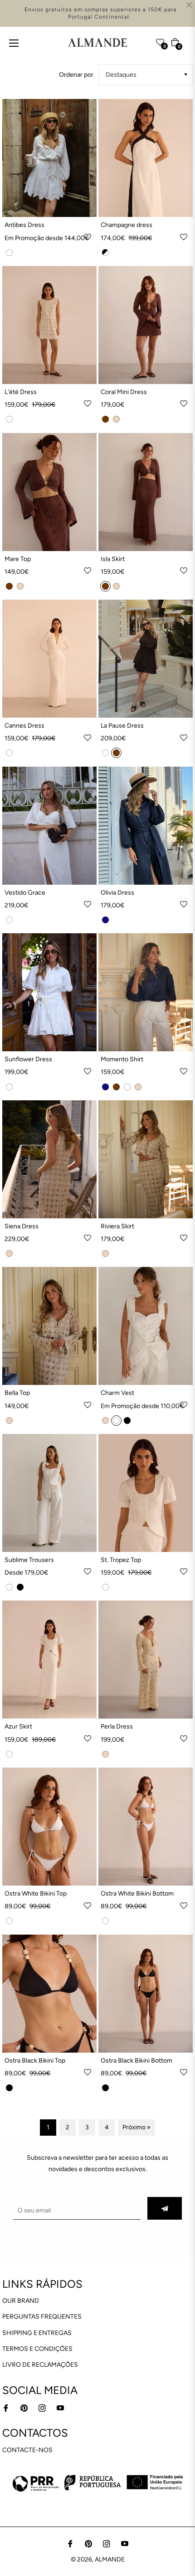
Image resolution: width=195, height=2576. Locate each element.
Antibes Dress (24, 225)
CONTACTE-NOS (27, 2450)
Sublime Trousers (29, 1560)
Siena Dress (22, 1226)
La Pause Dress (122, 726)
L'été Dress (21, 392)
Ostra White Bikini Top (36, 1894)
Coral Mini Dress (124, 392)
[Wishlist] (142, 40)
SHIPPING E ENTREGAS (37, 2333)
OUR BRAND (21, 2301)
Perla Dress (117, 1726)
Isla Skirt (113, 559)
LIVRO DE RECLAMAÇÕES (40, 2365)
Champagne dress (127, 225)
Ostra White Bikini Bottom (137, 1894)
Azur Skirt (18, 1726)
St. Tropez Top (121, 1560)
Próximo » (136, 2127)
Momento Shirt (122, 1059)
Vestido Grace (25, 893)
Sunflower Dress (28, 1059)
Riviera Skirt (117, 1226)
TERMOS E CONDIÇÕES (37, 2349)
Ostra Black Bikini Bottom (136, 2061)
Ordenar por (76, 75)
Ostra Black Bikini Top (35, 2061)
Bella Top (17, 1393)
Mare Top (18, 559)
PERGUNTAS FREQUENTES (42, 2317)
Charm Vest (117, 1393)
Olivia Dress (117, 893)
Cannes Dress (24, 726)
